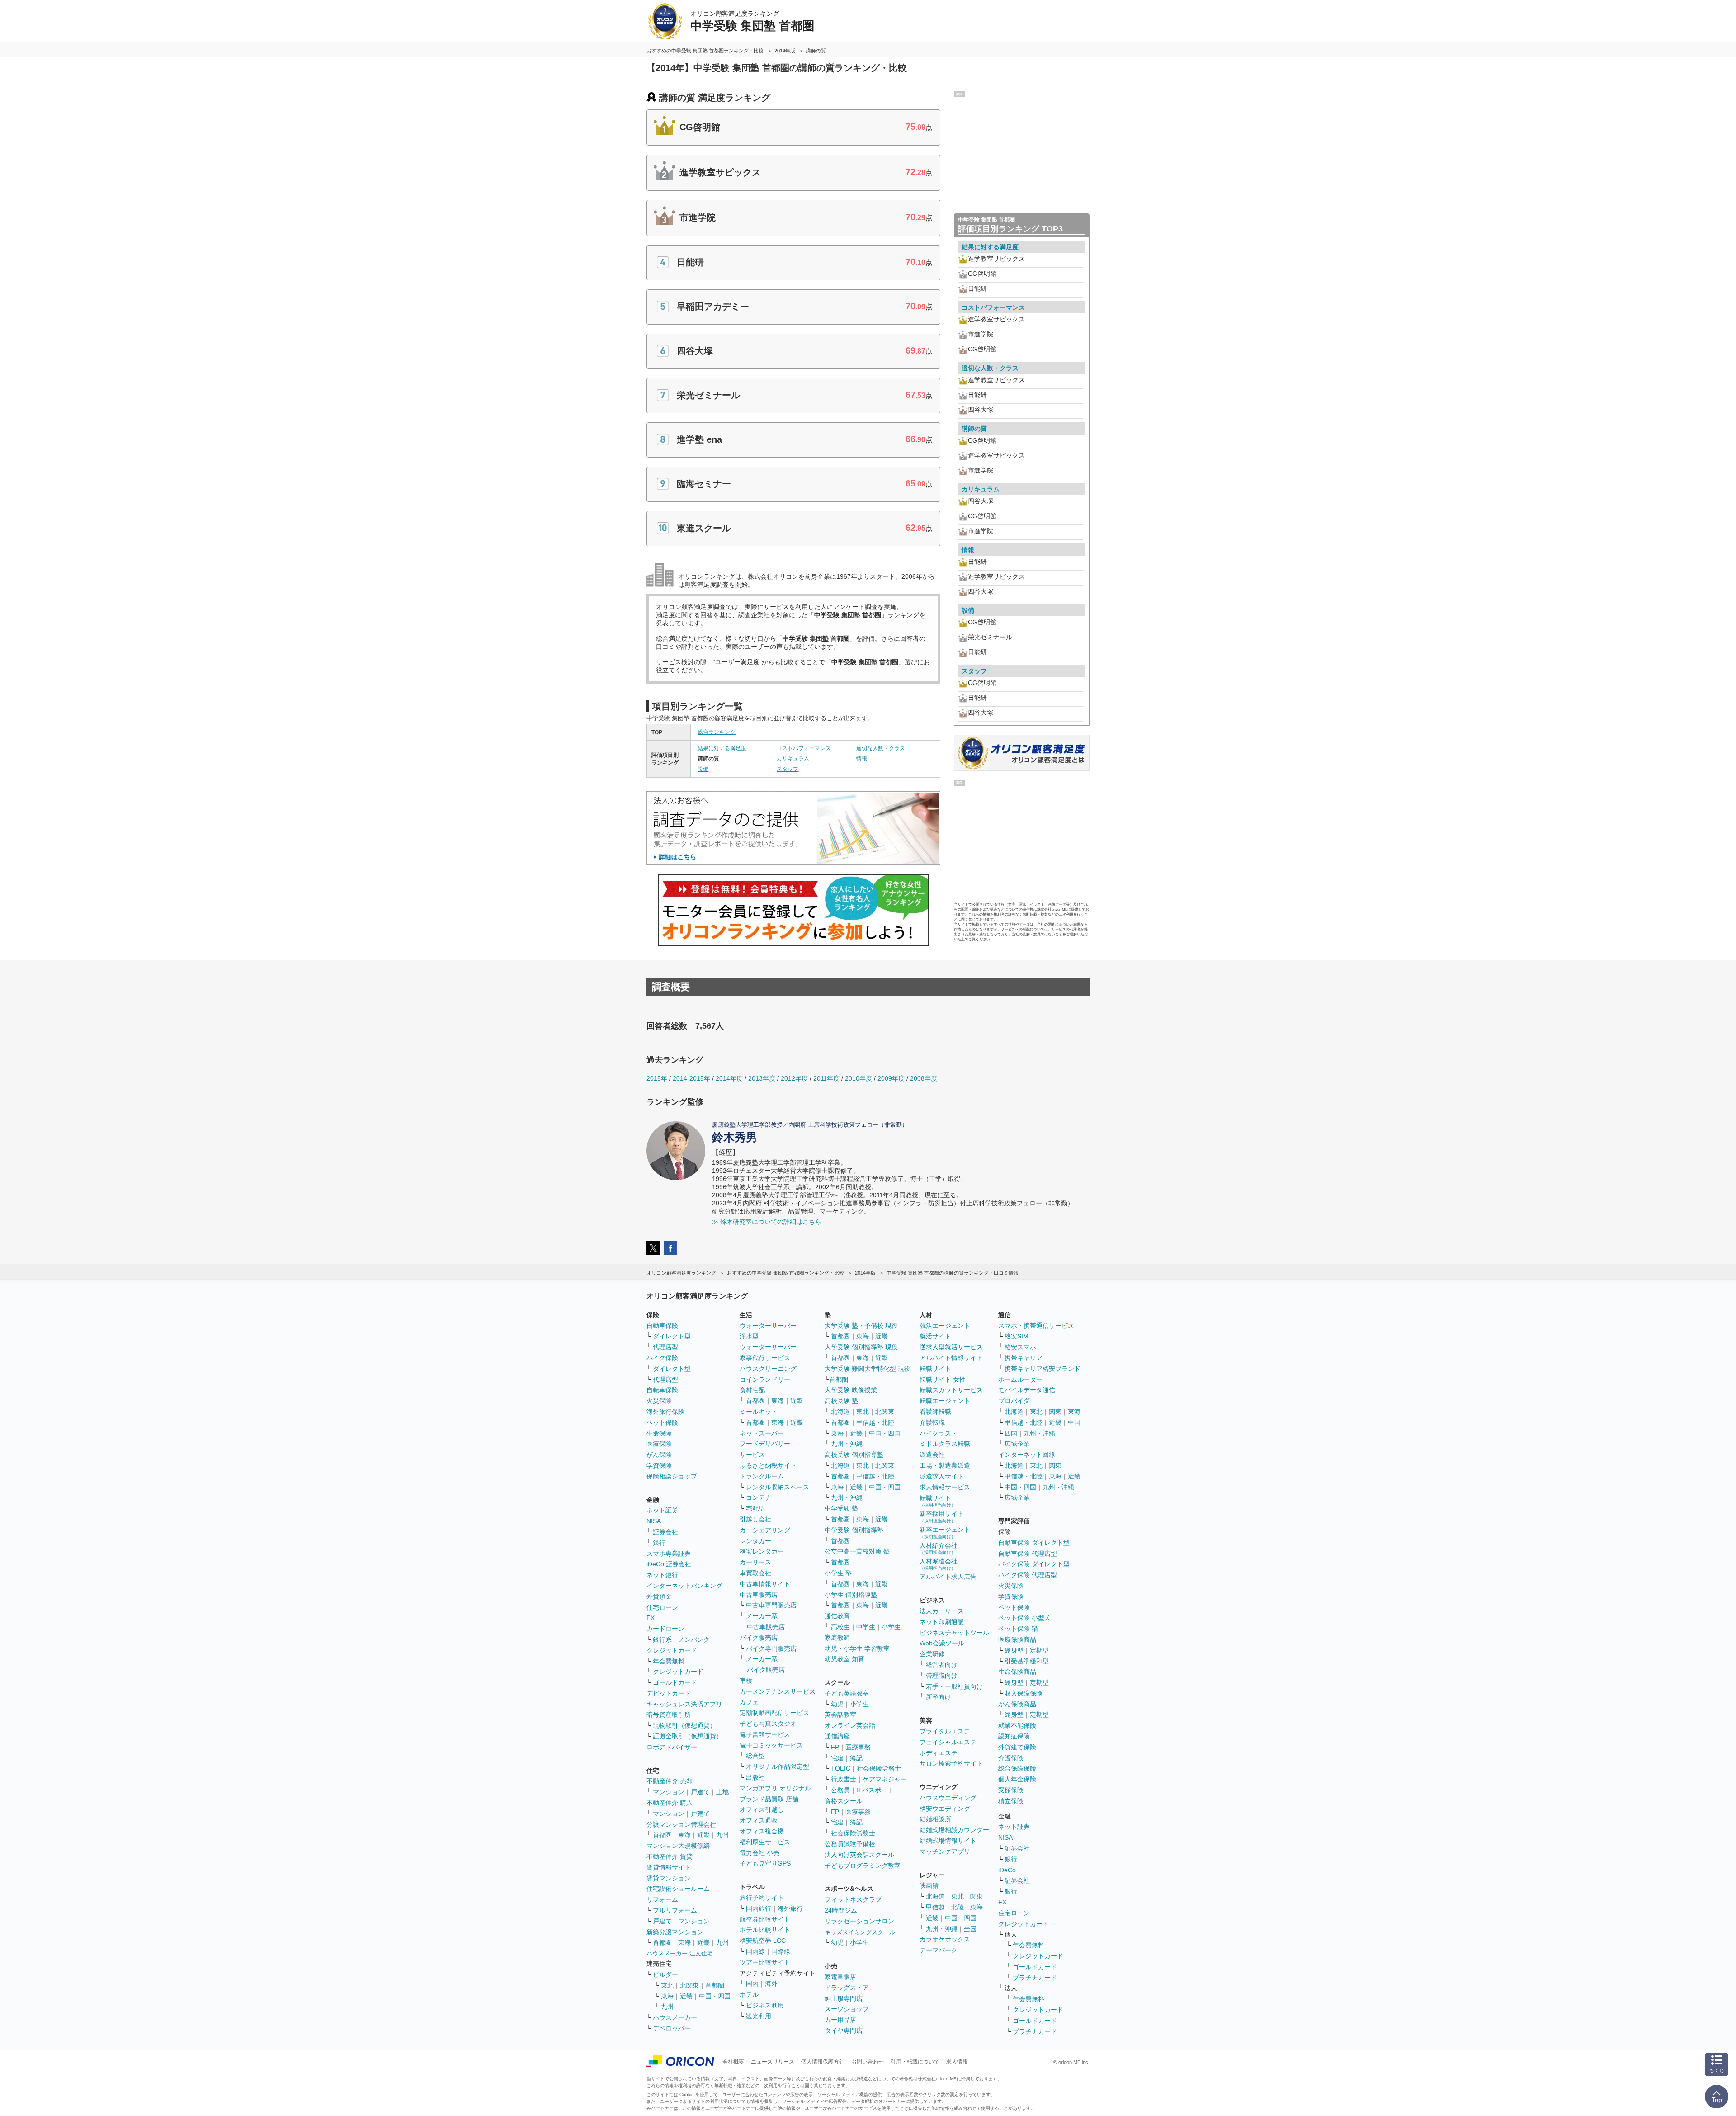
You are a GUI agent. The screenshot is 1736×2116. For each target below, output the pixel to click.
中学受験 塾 (841, 1508)
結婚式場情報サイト (948, 1841)
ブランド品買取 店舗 (769, 1799)
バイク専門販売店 (771, 1648)
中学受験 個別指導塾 (854, 1530)
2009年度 (891, 1078)
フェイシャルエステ (948, 1742)
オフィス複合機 (762, 1831)
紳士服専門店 (844, 1998)
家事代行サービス (765, 1358)
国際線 (781, 1951)
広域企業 (1017, 1444)
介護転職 (932, 1422)
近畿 (703, 1835)
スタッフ (788, 769)
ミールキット (759, 1412)
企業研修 (932, 1654)
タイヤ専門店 (844, 2031)
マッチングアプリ (945, 1851)
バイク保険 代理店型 (1028, 1575)
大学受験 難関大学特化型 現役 (868, 1369)
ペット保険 (662, 1422)
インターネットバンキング (684, 1586)
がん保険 (659, 1455)
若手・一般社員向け (954, 1686)
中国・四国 (715, 1996)
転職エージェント (945, 1401)
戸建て (700, 1792)
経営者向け (942, 1665)
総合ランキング (717, 732)
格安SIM (1017, 1336)
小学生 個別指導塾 (851, 1595)
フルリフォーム (675, 1910)
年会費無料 (669, 1661)
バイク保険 (662, 1358)
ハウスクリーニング (768, 1369)
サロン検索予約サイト (951, 1763)
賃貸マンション (669, 1878)
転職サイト (935, 1369)
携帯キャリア (1024, 1358)
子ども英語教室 (847, 1693)
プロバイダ (1014, 1401)
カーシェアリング (765, 1530)
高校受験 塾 (841, 1401)
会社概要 (733, 2062)
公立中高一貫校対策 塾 (857, 1551)
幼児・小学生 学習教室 (857, 1648)
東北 (667, 1985)
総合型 (755, 1756)
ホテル (749, 1994)
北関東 (689, 1985)
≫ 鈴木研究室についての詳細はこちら (767, 1222)
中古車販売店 (759, 1595)
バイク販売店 (759, 1638)
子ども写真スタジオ (768, 1724)
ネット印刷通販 (942, 1622)
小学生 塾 (838, 1573)
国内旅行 (759, 1908)
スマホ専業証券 (669, 1554)
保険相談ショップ (672, 1476)
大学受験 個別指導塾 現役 (861, 1347)
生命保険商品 (1017, 1672)
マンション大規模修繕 (678, 1846)
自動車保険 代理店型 (1028, 1554)
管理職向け (942, 1676)
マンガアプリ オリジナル (775, 1788)
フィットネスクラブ (853, 1899)
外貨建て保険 (1017, 1747)
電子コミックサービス (771, 1745)
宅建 (837, 1758)
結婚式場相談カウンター (954, 1830)
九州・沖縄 (847, 1444)
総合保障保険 (1017, 1768)
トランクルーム (762, 1476)
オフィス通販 (759, 1820)
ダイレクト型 (672, 1336)
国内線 (755, 1951)
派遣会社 (932, 1455)
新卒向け (939, 1697)
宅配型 (755, 1508)
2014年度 (729, 1078)
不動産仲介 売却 (670, 1781)
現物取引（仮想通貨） (684, 1725)
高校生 (840, 1627)
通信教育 (837, 1616)
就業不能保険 (1017, 1725)
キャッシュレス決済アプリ (684, 1704)
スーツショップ (847, 2009)
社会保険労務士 (879, 1768)
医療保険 (659, 1444)
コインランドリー (765, 1379)
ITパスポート (875, 1790)
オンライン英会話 (850, 1725)
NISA (654, 1521)
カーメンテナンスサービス (778, 1691)
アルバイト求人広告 (948, 1577)
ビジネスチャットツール (954, 1633)
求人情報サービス (945, 1487)
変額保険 (1011, 1790)
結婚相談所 (935, 1819)
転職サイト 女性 (943, 1379)
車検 (746, 1681)
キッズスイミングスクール (860, 1932)
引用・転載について (915, 2062)
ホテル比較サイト (765, 1930)
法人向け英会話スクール (859, 1855)
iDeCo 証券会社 (669, 1564)
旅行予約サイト (762, 1898)
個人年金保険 (1017, 1779)
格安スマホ (1020, 1347)
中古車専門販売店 (771, 1605)
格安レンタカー (762, 1551)
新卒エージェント (945, 1533)
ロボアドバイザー (672, 1747)
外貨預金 (659, 1596)
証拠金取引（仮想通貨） (688, 1736)
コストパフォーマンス (804, 748)
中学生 (866, 1627)
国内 (752, 1984)
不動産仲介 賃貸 (670, 1856)
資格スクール (844, 1801)
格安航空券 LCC (763, 1941)
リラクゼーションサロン (859, 1921)
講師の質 (974, 429)
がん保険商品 (1017, 1704)
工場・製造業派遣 (945, 1465)
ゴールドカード (675, 1682)
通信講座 (837, 1736)
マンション (669, 1792)
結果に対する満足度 (722, 748)
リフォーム (662, 1899)
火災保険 (659, 1401)
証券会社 (665, 1532)
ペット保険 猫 (1018, 1629)
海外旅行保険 (665, 1412)
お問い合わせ (868, 2062)
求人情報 (957, 2062)
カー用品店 (840, 2020)
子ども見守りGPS (765, 1863)
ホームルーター (1020, 1379)
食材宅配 (752, 1390)
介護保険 (1011, 1758)
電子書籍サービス (765, 1734)
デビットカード (669, 1693)
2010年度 (859, 1078)
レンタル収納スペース (778, 1487)
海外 (771, 1984)
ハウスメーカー (675, 2017)
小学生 (891, 1627)
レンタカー (755, 1541)
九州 (722, 1835)
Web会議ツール (942, 1643)
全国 (970, 1929)
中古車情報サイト (765, 1584)
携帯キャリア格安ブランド (1043, 1369)
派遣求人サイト (942, 1476)
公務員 (840, 1790)
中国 (1074, 1422)
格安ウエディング (945, 1809)
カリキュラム (793, 759)
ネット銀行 (662, 1575)
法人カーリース (942, 1611)
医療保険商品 (1017, 1639)
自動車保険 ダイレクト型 (1034, 1543)
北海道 (840, 1412)
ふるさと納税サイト (768, 1465)
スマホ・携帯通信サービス (1036, 1326)
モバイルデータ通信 (1027, 1390)
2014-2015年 (691, 1078)
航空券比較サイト (765, 1919)
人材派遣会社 (939, 1564)
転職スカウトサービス (951, 1390)
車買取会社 (755, 1573)
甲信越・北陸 (875, 1422)
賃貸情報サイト (669, 1867)
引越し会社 (755, 1519)
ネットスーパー (762, 1433)
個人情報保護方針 (823, 2062)
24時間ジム (841, 1910)
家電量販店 (840, 1977)
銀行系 (662, 1639)
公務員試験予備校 (850, 1844)
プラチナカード (1035, 1978)
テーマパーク (939, 1950)
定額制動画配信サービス (774, 1713)
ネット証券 (662, 1510)
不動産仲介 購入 (670, 1803)
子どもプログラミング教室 (863, 1866)
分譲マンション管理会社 (681, 1824)
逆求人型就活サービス (951, 1347)
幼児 (837, 1704)
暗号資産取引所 (669, 1715)
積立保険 (1011, 1801)
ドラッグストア (847, 1988)
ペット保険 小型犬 (1024, 1618)
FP (835, 1747)
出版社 (755, 1777)
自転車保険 (662, 1390)
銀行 (659, 1543)
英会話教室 (840, 1715)
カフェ (749, 1702)
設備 (703, 769)
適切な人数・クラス (881, 748)
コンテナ (759, 1497)
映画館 (929, 1885)
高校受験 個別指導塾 (854, 1455)
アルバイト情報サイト (951, 1358)
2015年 (657, 1078)
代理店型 (665, 1347)
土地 (722, 1792)
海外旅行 (790, 1908)
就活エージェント (945, 1326)
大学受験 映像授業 (851, 1390)
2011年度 (826, 1078)
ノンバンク (694, 1639)
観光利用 (759, 2016)
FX (651, 1618)
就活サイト (935, 1336)
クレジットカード (672, 1650)
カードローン (665, 1629)
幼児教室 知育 (844, 1659)
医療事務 (858, 1747)
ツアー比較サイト (765, 1962)
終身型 (1014, 1650)
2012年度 (794, 1078)
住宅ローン (662, 1607)
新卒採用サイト (942, 1517)
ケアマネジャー (885, 1779)
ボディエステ (939, 1753)
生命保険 (659, 1433)
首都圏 (662, 1835)
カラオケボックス (945, 1939)
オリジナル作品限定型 (778, 1766)
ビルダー (665, 1974)
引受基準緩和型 (1027, 1661)
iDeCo (1007, 1870)
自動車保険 (662, 1326)
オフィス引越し (762, 1809)
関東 (976, 1896)
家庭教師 (837, 1638)
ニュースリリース (773, 2062)
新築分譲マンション (675, 1932)
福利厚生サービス (765, 1842)
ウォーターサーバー (768, 1326)
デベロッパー (672, 2028)
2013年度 (762, 1078)
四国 (1011, 1433)
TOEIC (841, 1768)
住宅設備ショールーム (678, 1889)
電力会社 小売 (759, 1853)
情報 (862, 759)
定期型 (1039, 1650)
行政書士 (844, 1779)
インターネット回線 (1027, 1455)
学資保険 (659, 1465)
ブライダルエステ (945, 1731)
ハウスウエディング (948, 1798)
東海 (684, 1835)
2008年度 (924, 1078)
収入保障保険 (1024, 1693)
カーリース (755, 1562)
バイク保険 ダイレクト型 (1034, 1564)
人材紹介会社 (939, 1548)
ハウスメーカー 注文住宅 (680, 1953)
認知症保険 (1014, 1736)
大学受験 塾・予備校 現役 (861, 1326)
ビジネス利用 (765, 2005)
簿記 (856, 1758)
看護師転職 (935, 1412)
